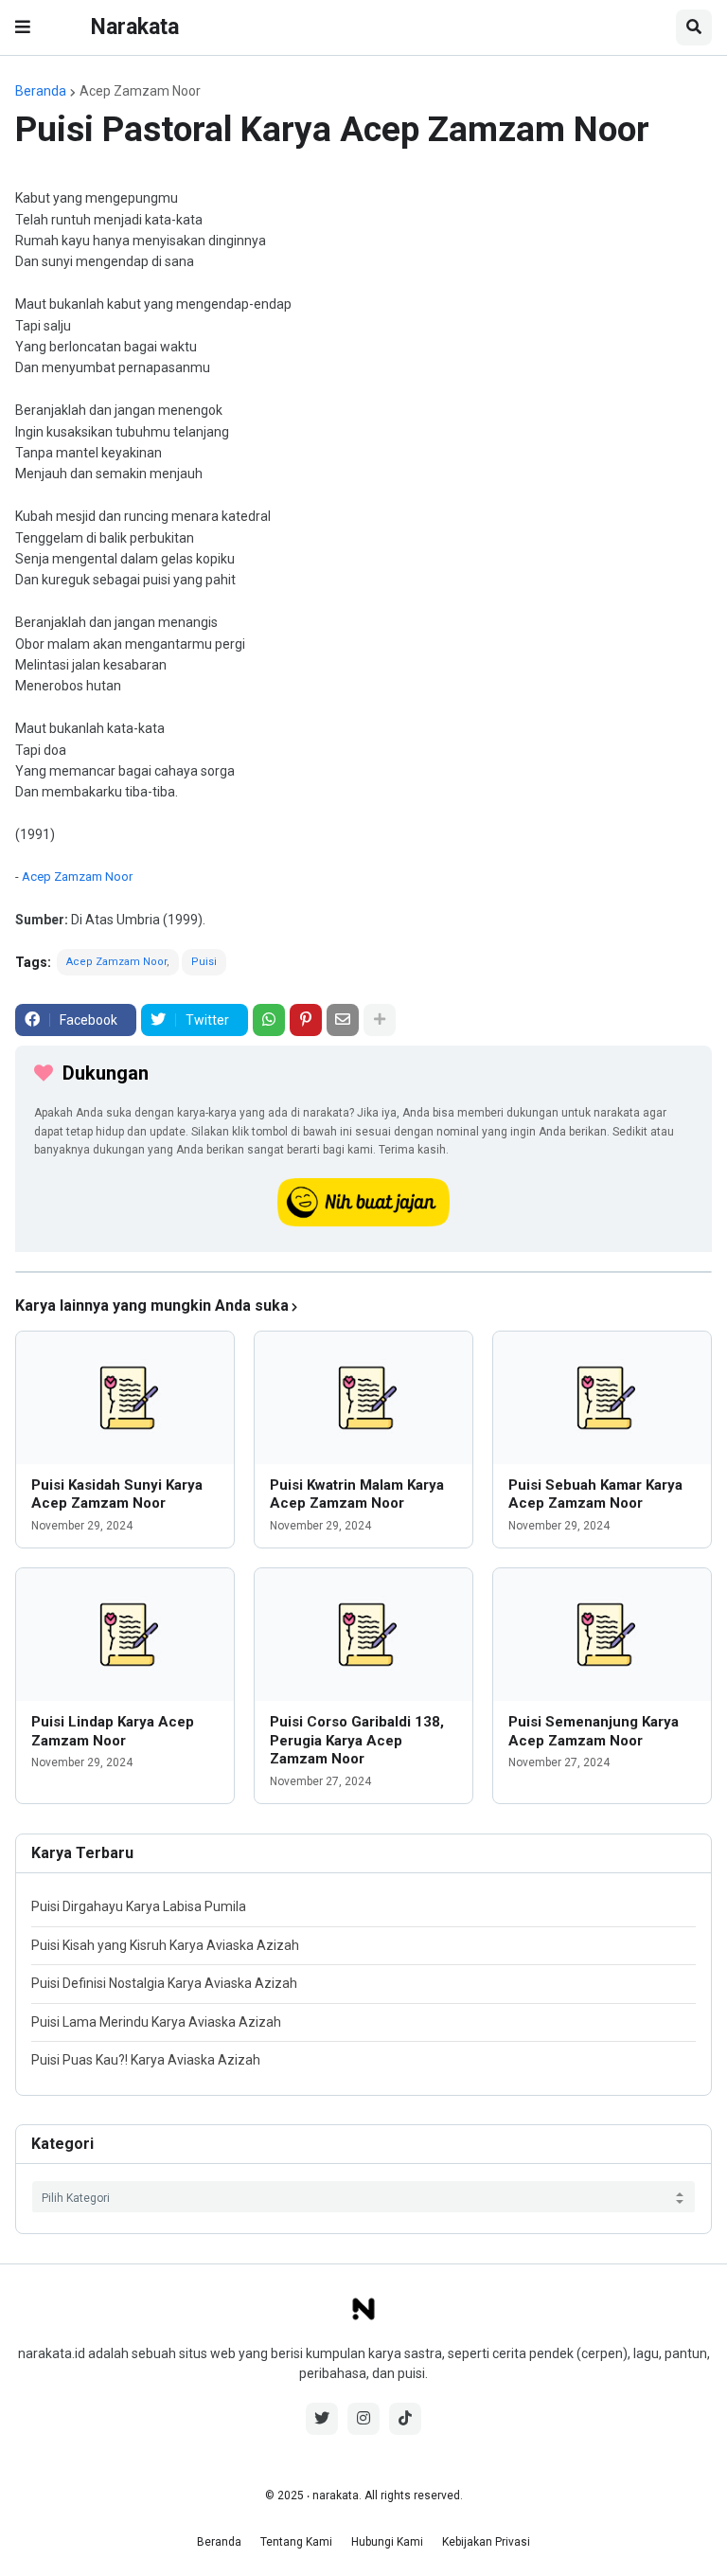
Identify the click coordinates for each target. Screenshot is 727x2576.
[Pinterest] (306, 1020)
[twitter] (322, 2419)
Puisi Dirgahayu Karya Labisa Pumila (139, 1906)
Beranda (41, 91)
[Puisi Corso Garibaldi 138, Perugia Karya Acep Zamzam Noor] (363, 1635)
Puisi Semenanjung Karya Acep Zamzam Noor (594, 1731)
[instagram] (363, 2419)
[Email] (343, 1020)
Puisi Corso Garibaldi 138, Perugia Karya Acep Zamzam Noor (357, 1740)
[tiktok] (405, 2419)
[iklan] (363, 1272)
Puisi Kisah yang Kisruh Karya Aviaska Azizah (165, 1945)
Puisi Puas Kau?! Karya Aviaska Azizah (146, 2060)
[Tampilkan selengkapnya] (380, 1020)
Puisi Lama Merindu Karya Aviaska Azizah (156, 2022)
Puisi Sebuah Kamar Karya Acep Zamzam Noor (595, 1494)
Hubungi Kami (387, 2542)
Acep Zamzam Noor (140, 91)
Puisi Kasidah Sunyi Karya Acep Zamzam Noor (117, 1494)
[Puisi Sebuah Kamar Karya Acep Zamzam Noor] (602, 1398)
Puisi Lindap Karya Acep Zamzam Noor (113, 1731)
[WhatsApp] (269, 1020)
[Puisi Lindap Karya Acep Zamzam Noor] (125, 1635)
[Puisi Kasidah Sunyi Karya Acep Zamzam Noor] (125, 1398)
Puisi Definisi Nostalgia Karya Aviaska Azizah (164, 1983)
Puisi (204, 962)
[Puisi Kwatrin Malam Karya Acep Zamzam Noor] (363, 1398)
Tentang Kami (296, 2542)
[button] (23, 27)
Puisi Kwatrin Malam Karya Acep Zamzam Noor (357, 1494)
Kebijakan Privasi (486, 2542)
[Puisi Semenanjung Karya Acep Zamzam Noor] (602, 1635)
